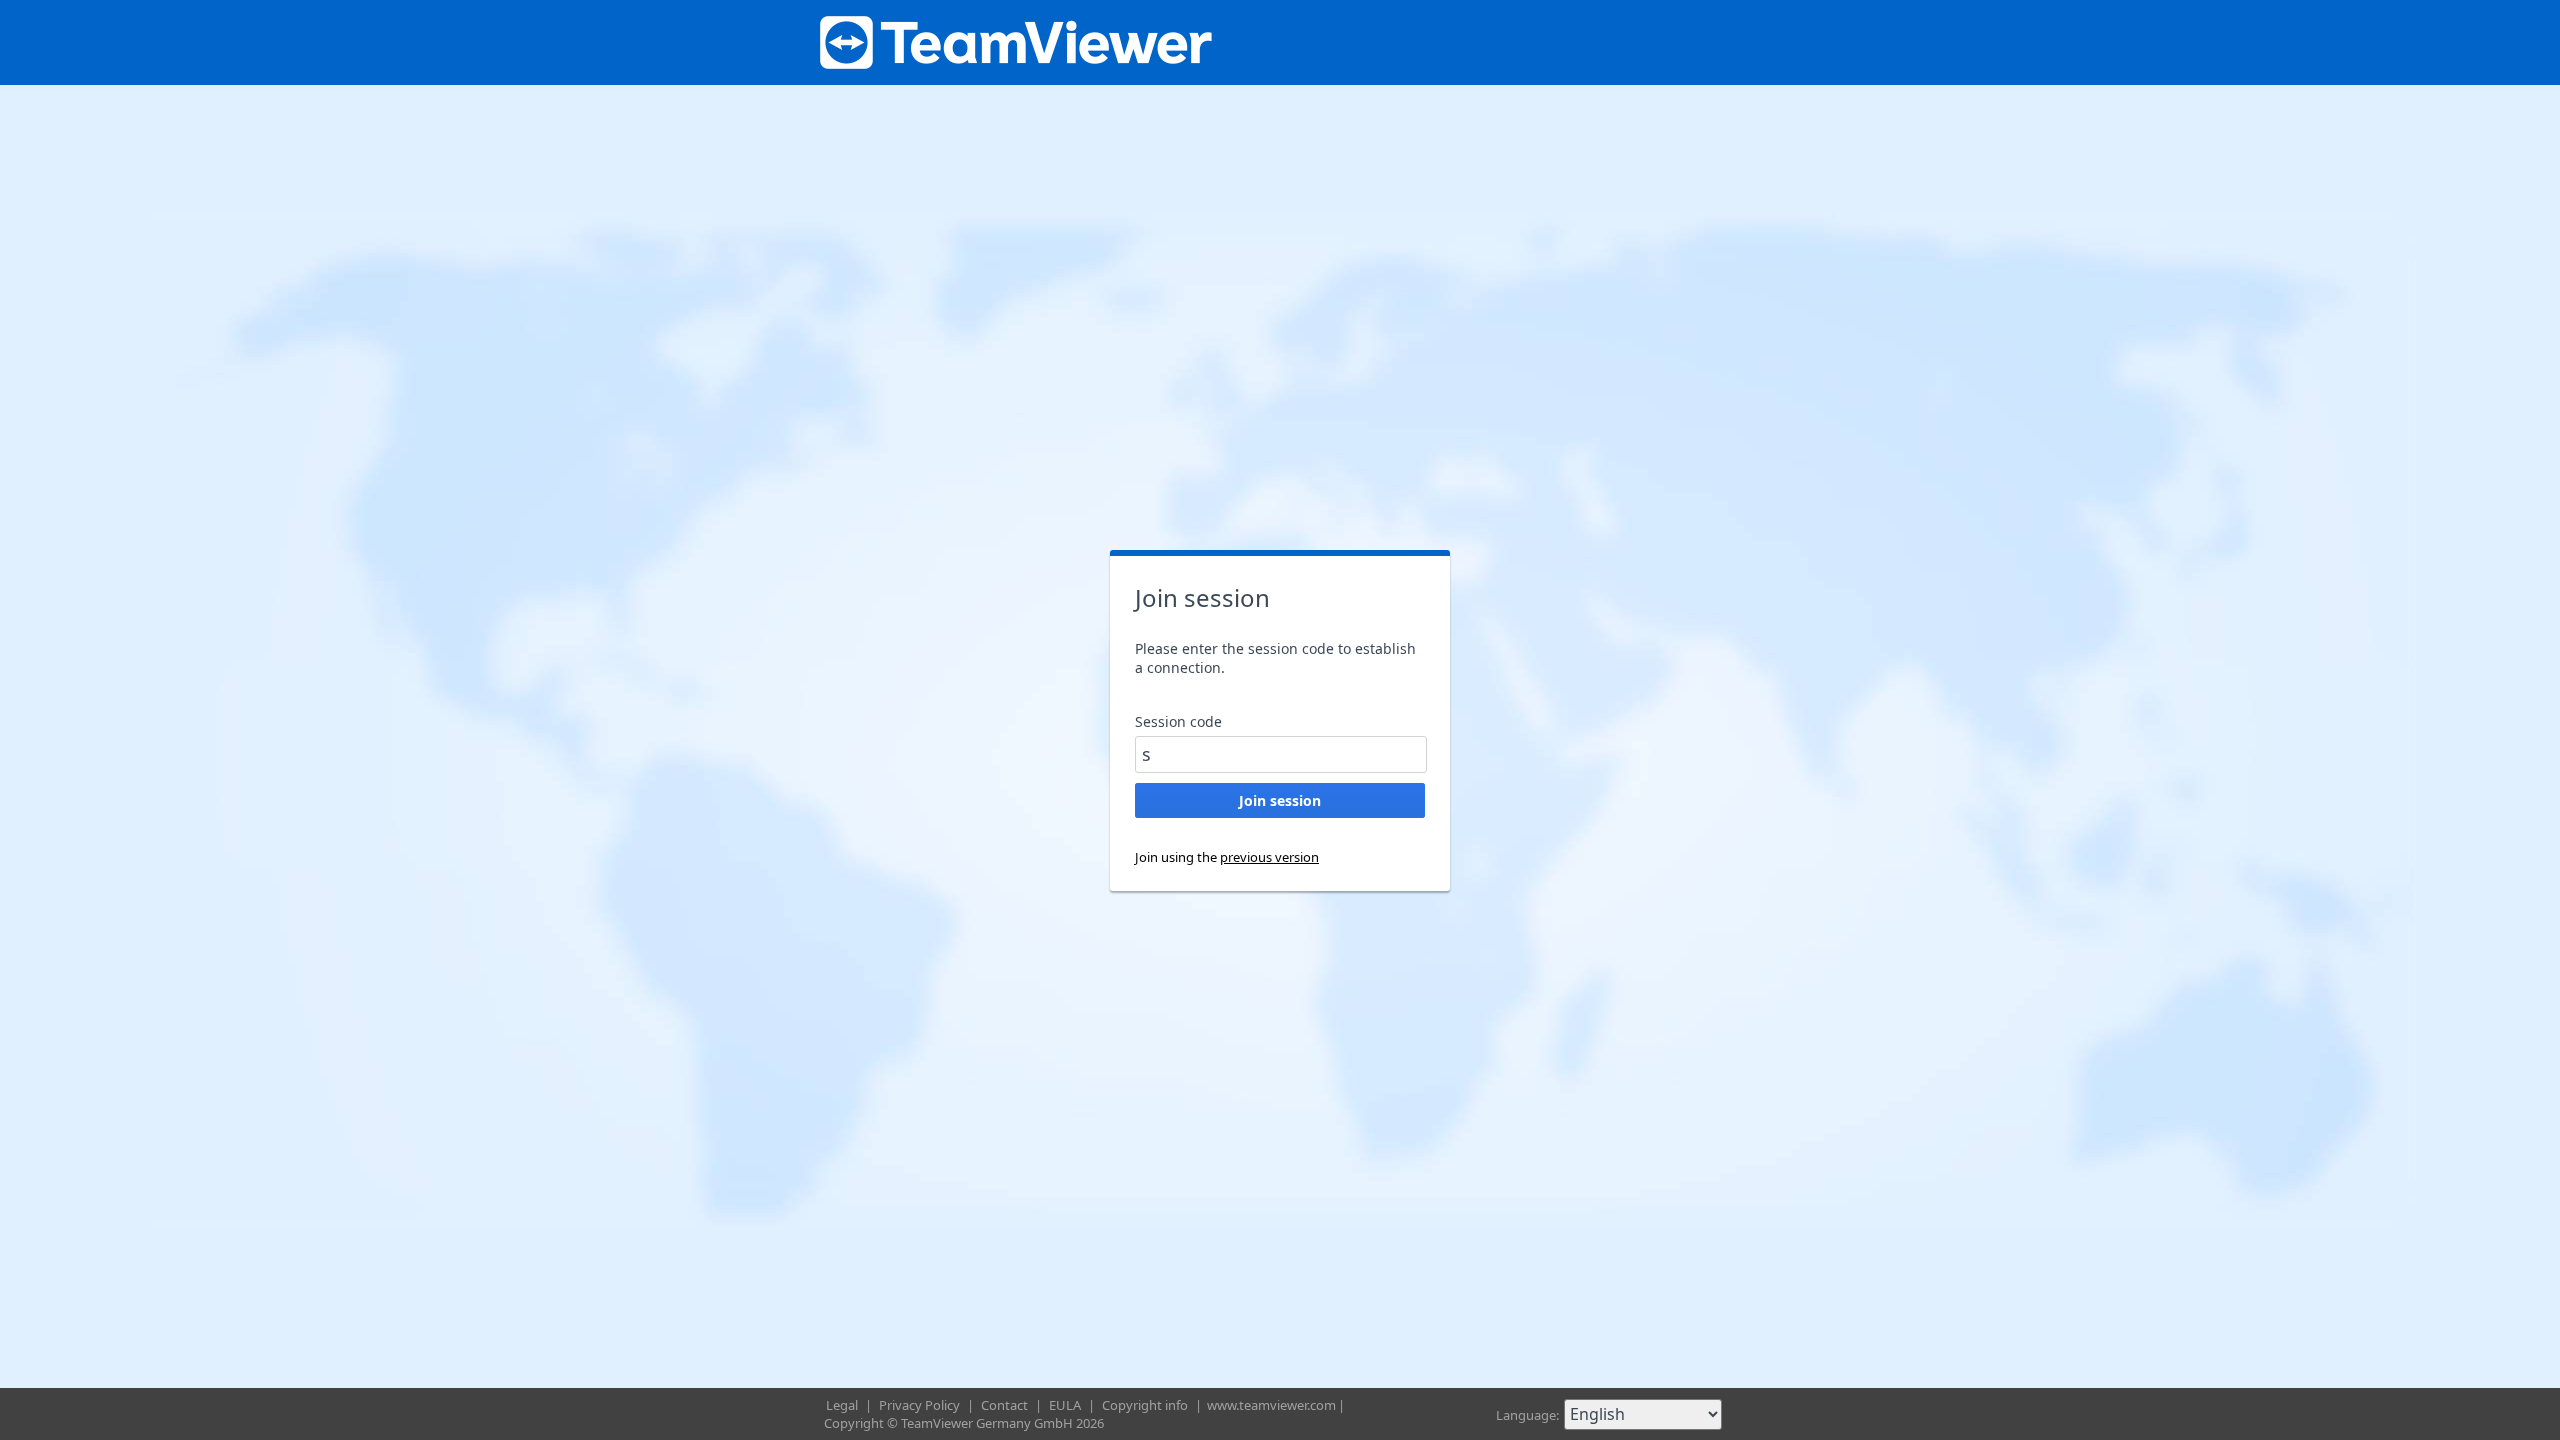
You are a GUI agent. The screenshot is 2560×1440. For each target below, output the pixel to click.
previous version (1269, 857)
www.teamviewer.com (1271, 1405)
